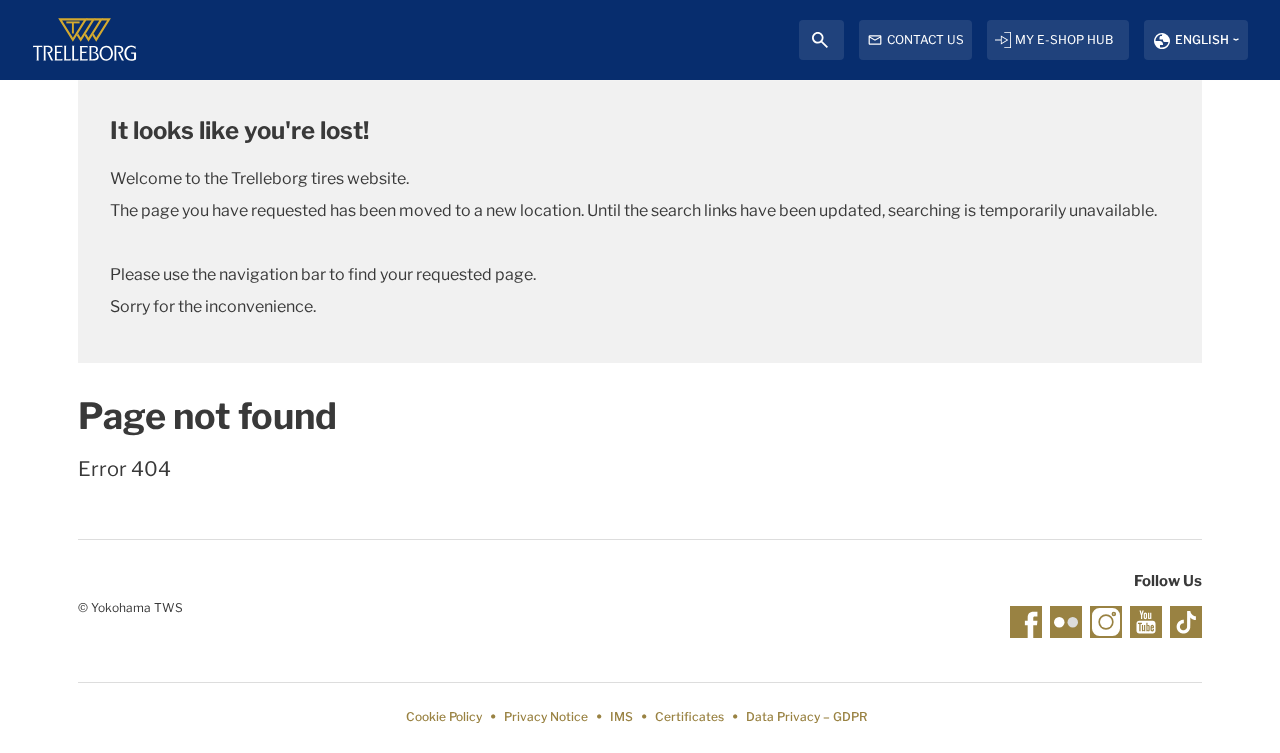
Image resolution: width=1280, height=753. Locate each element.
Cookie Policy (444, 716)
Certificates (689, 716)
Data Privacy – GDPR (806, 716)
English (1202, 39)
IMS (621, 716)
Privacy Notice (546, 716)
